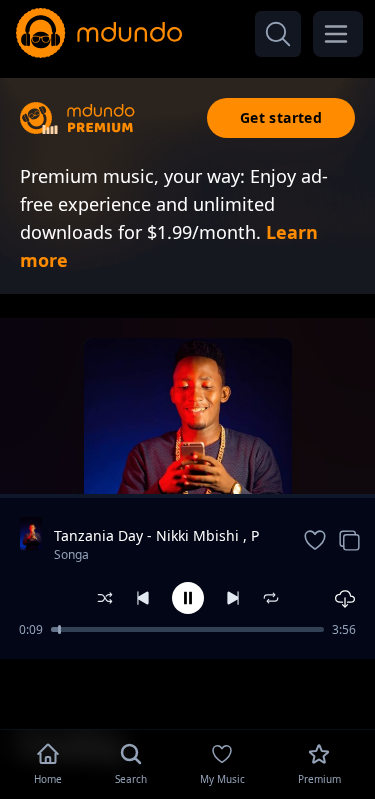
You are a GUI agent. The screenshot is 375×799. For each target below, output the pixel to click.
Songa (71, 554)
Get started (281, 117)
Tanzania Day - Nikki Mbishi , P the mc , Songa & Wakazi (156, 536)
